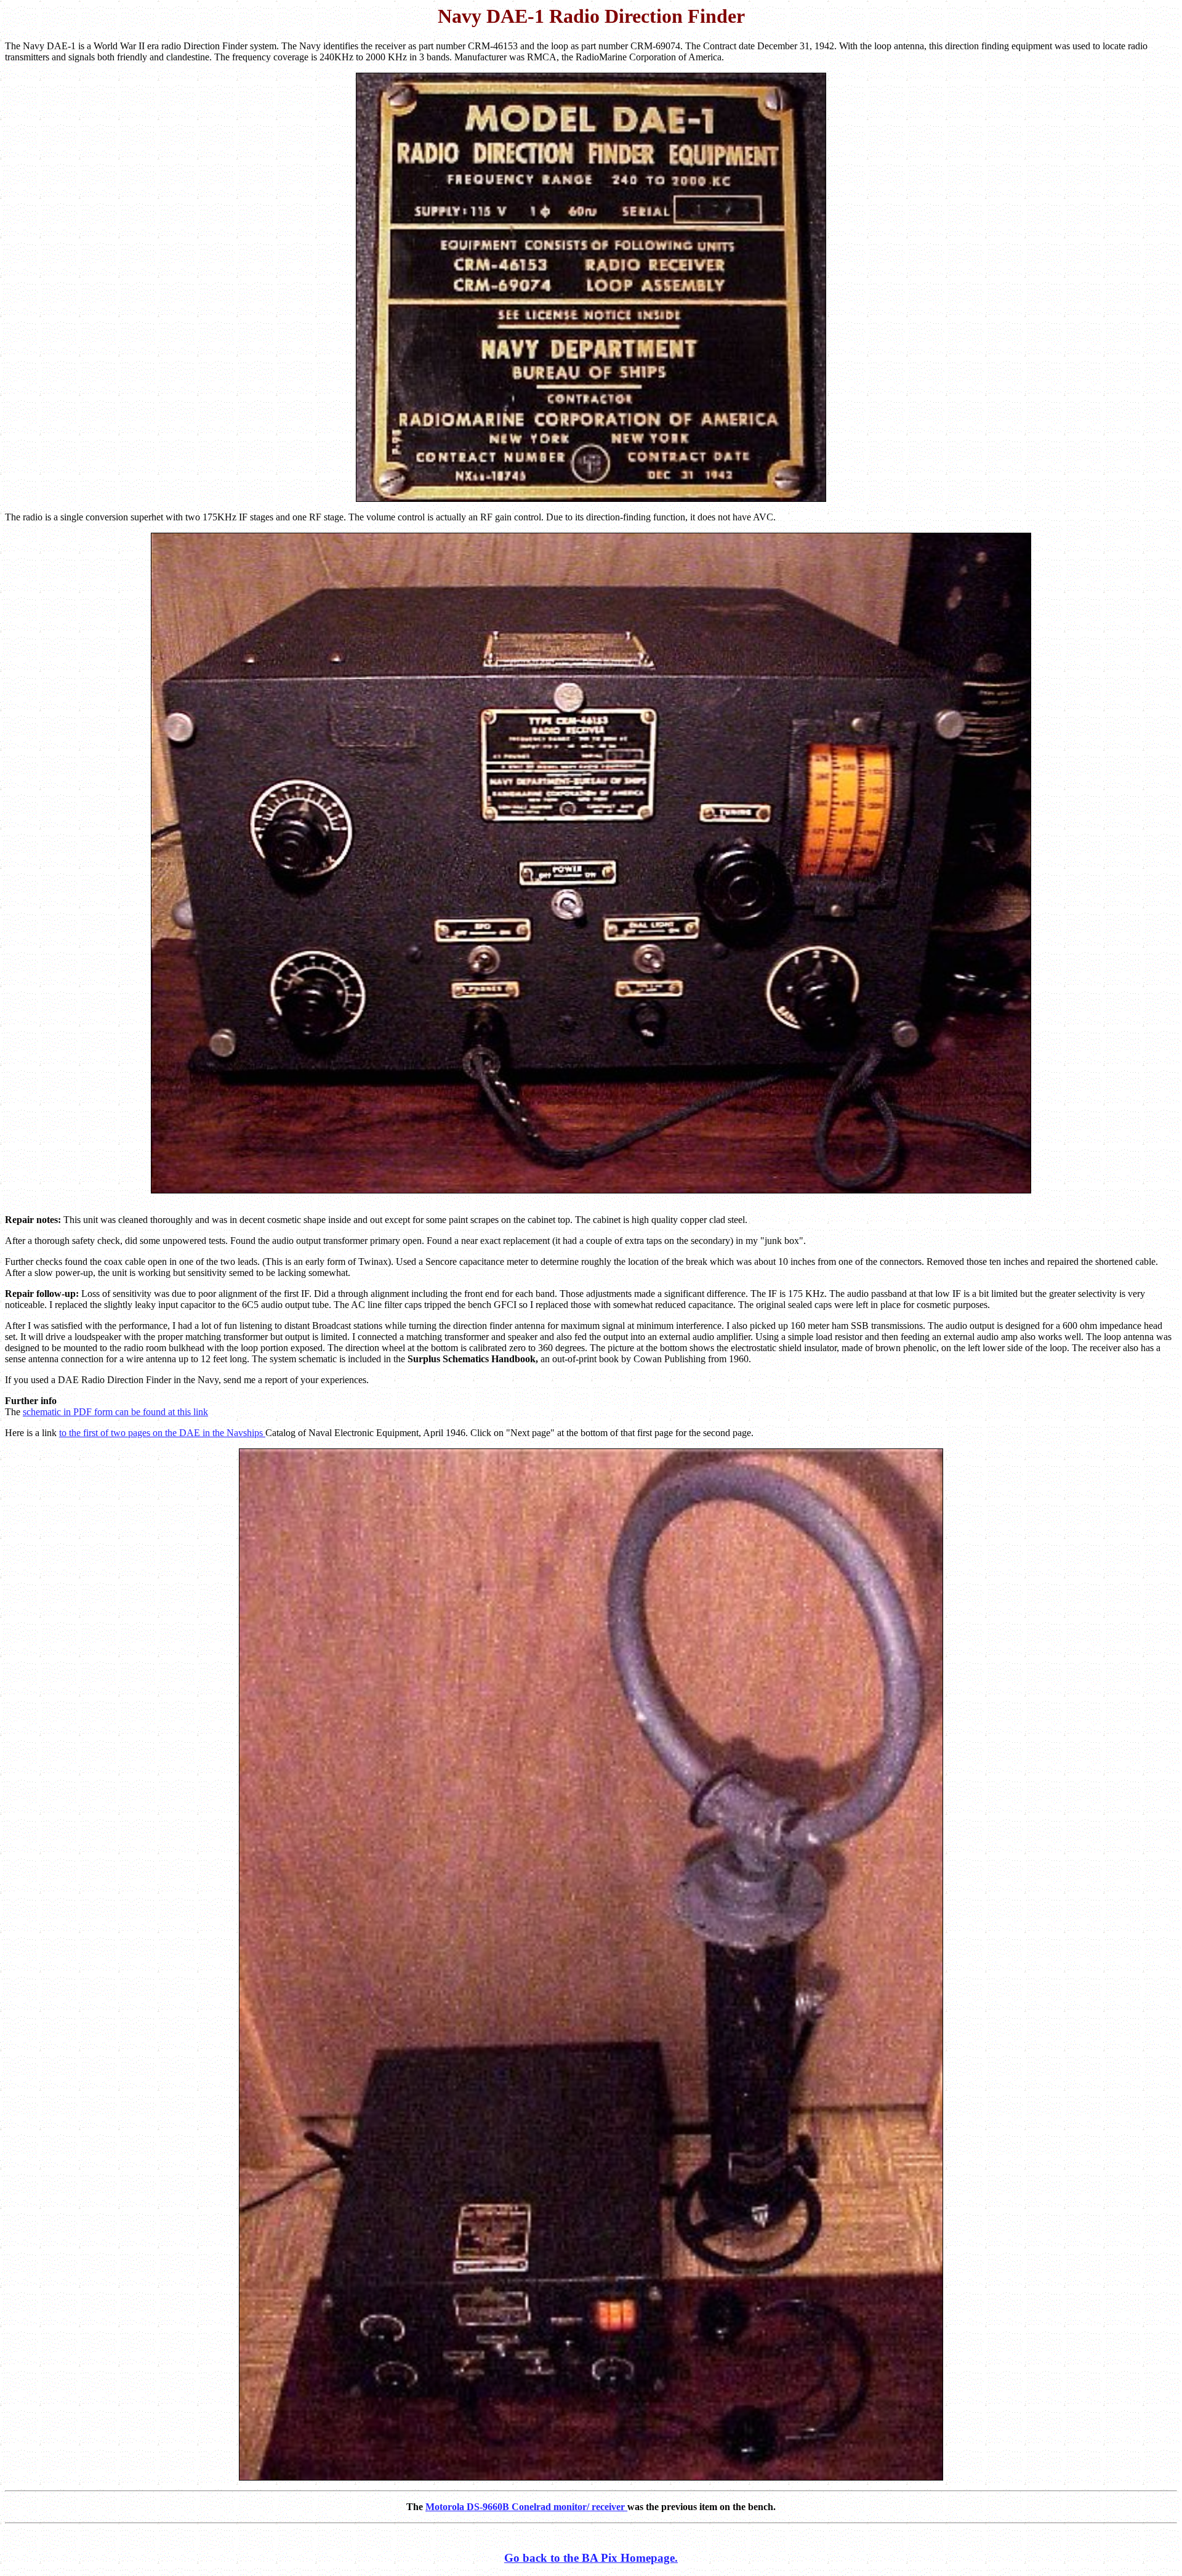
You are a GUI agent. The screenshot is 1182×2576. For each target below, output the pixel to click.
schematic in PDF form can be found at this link (115, 1412)
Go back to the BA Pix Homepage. (591, 2558)
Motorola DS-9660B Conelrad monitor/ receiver (526, 2507)
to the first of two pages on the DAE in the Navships (162, 1433)
